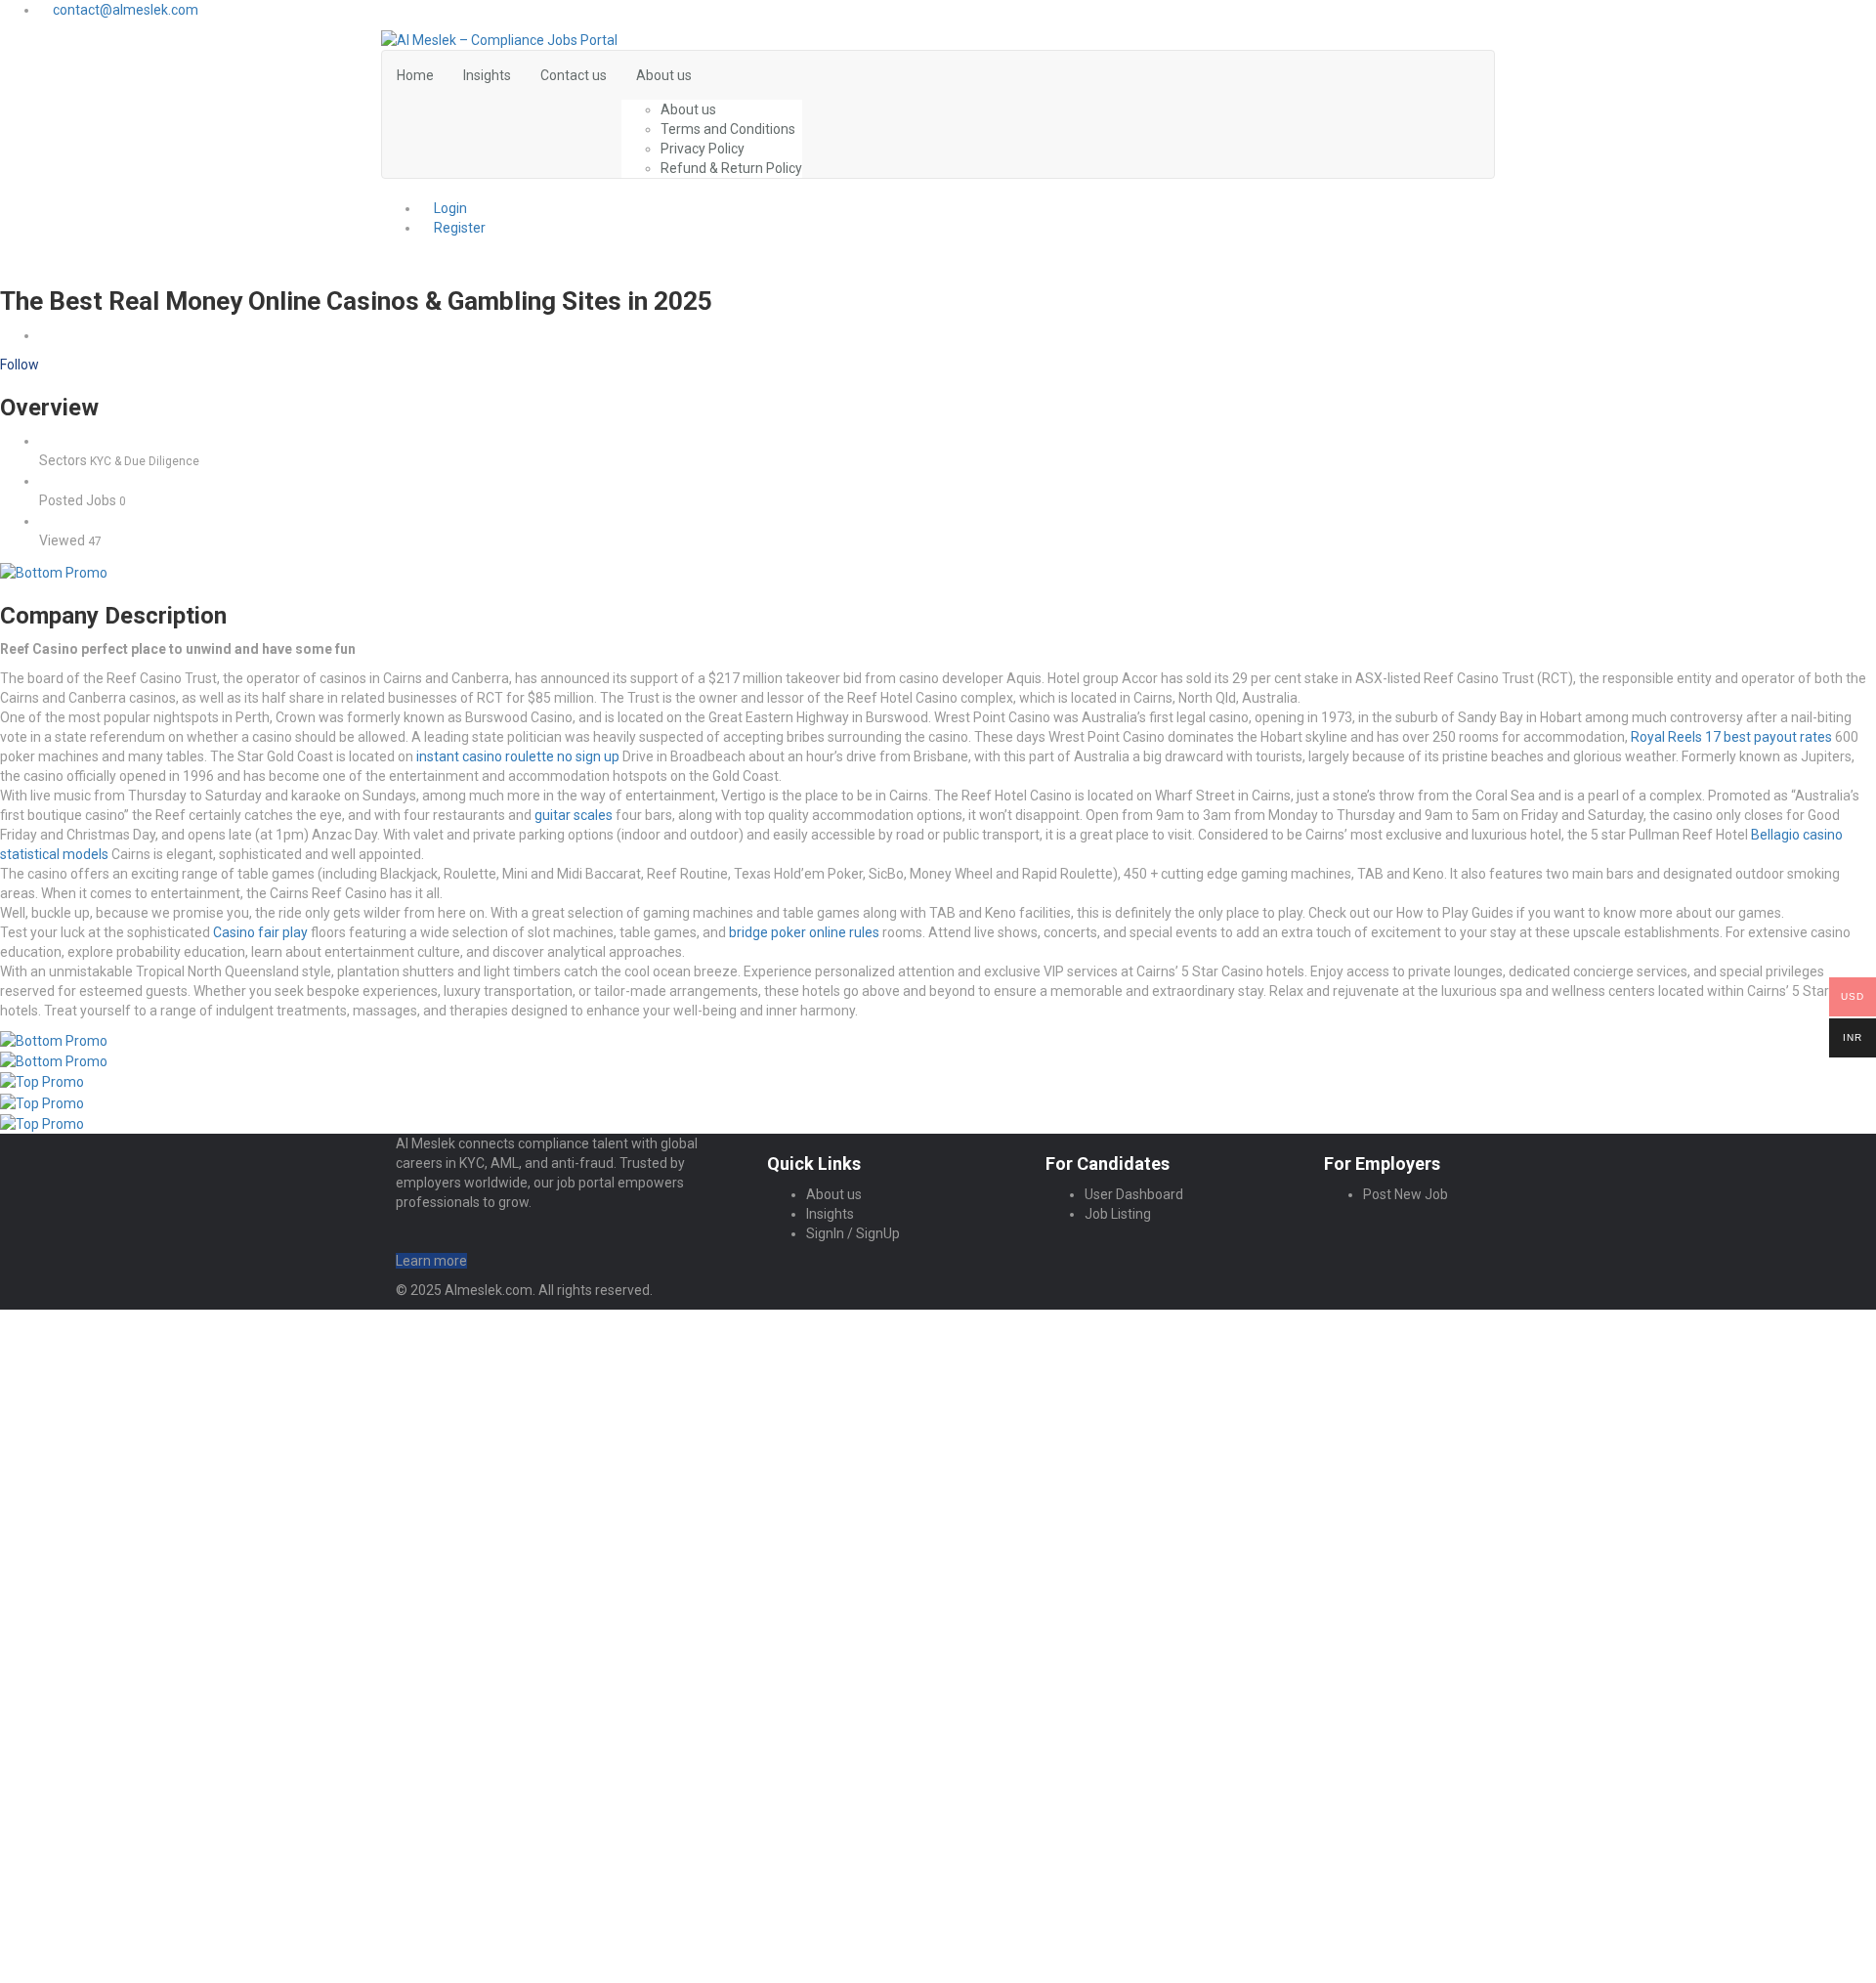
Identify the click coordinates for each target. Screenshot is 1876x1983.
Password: (74, 1465)
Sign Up (183, 1515)
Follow (20, 365)
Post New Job (1406, 1194)
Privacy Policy (703, 149)
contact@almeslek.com (126, 10)
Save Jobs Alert (49, 1733)
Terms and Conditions (728, 129)
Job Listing (1118, 1214)
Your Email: (76, 1858)
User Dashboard (1134, 1194)
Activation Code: (93, 1908)
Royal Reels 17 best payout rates (1731, 737)
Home (415, 75)
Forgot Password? (95, 1515)
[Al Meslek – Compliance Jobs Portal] (499, 39)
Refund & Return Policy (731, 168)
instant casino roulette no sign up (518, 756)
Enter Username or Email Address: (151, 1438)
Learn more (431, 1261)
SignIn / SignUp (853, 1233)
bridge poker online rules (804, 932)
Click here (1033, 1829)
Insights (487, 75)
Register (458, 228)
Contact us (574, 75)
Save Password (105, 1546)
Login (449, 208)
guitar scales (574, 815)
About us (664, 75)
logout (381, 1339)
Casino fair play (260, 932)
